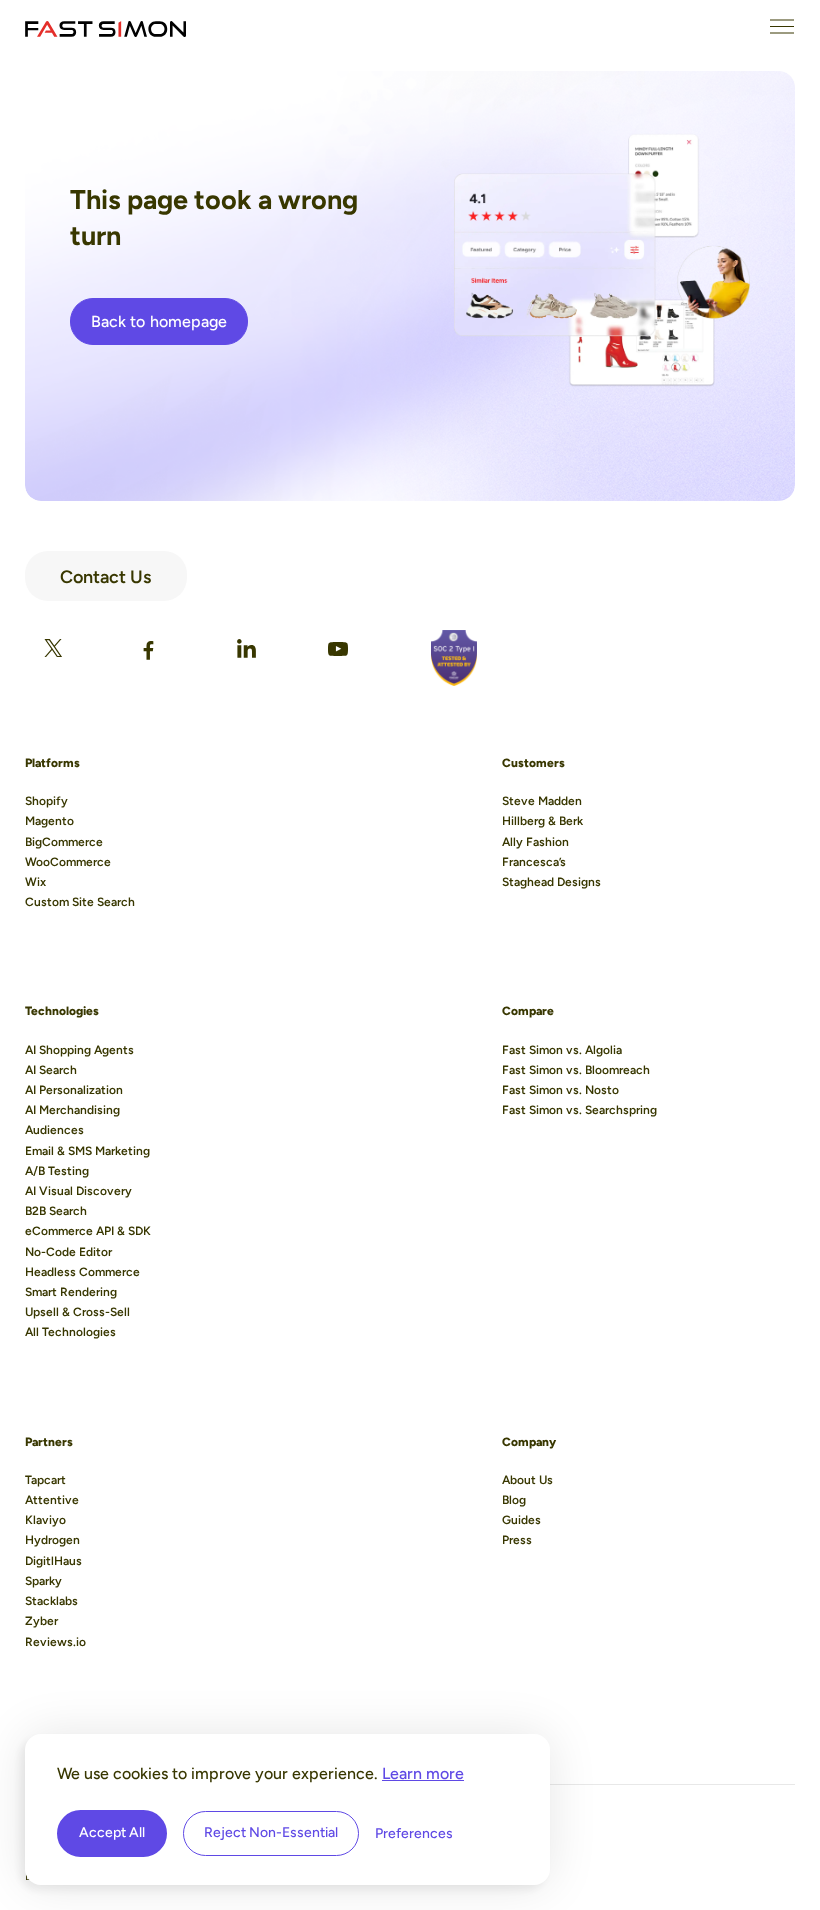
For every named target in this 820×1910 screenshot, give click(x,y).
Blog (514, 1500)
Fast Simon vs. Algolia (562, 1050)
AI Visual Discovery (78, 1191)
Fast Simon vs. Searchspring (579, 1110)
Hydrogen (52, 1540)
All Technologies (70, 1332)
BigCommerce (64, 842)
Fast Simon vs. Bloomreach (576, 1070)
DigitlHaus (53, 1561)
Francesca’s (534, 862)
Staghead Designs (551, 882)
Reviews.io (55, 1642)
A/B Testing (57, 1171)
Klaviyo (45, 1520)
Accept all (112, 1832)
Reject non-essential (271, 1832)
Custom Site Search (80, 902)
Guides (521, 1520)
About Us (527, 1480)
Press (517, 1540)
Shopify (46, 801)
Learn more (423, 1773)
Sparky (43, 1581)
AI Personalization (74, 1090)
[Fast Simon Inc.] (105, 27)
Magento (49, 821)
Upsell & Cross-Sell (77, 1312)
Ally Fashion (535, 842)
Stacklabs (51, 1601)
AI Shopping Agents (79, 1050)
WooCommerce (68, 862)
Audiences (54, 1130)
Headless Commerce (82, 1272)
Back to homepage (159, 321)
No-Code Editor (68, 1252)
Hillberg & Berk (542, 821)
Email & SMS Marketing (87, 1151)
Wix (35, 882)
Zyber (41, 1621)
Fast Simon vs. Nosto (560, 1090)
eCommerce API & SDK (88, 1231)
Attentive (52, 1500)
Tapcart (45, 1480)
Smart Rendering (71, 1292)
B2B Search (56, 1211)
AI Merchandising (72, 1110)
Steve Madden (542, 801)
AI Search (51, 1070)
